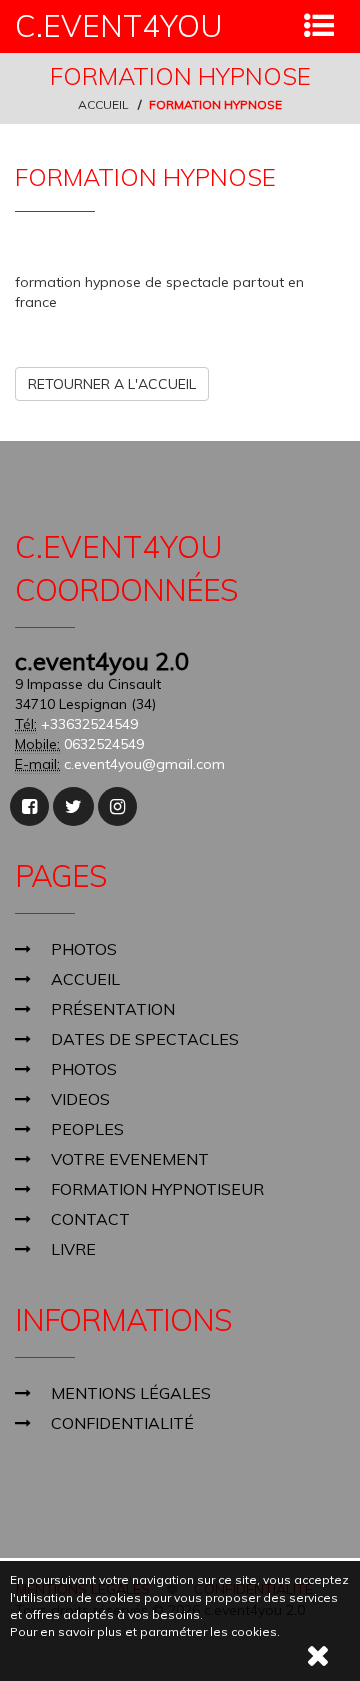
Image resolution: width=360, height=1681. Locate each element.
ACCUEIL (103, 104)
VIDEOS (80, 1099)
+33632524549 (89, 724)
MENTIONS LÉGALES (131, 1393)
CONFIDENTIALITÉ (122, 1423)
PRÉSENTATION (113, 1009)
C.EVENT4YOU (119, 26)
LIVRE (73, 1249)
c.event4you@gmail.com (144, 764)
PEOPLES (87, 1129)
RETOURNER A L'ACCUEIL (112, 384)
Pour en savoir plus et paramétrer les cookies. (145, 1631)
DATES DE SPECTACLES (145, 1039)
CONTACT (90, 1219)
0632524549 (104, 744)
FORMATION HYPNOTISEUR (157, 1189)
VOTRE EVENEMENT (130, 1159)
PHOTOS (84, 949)
